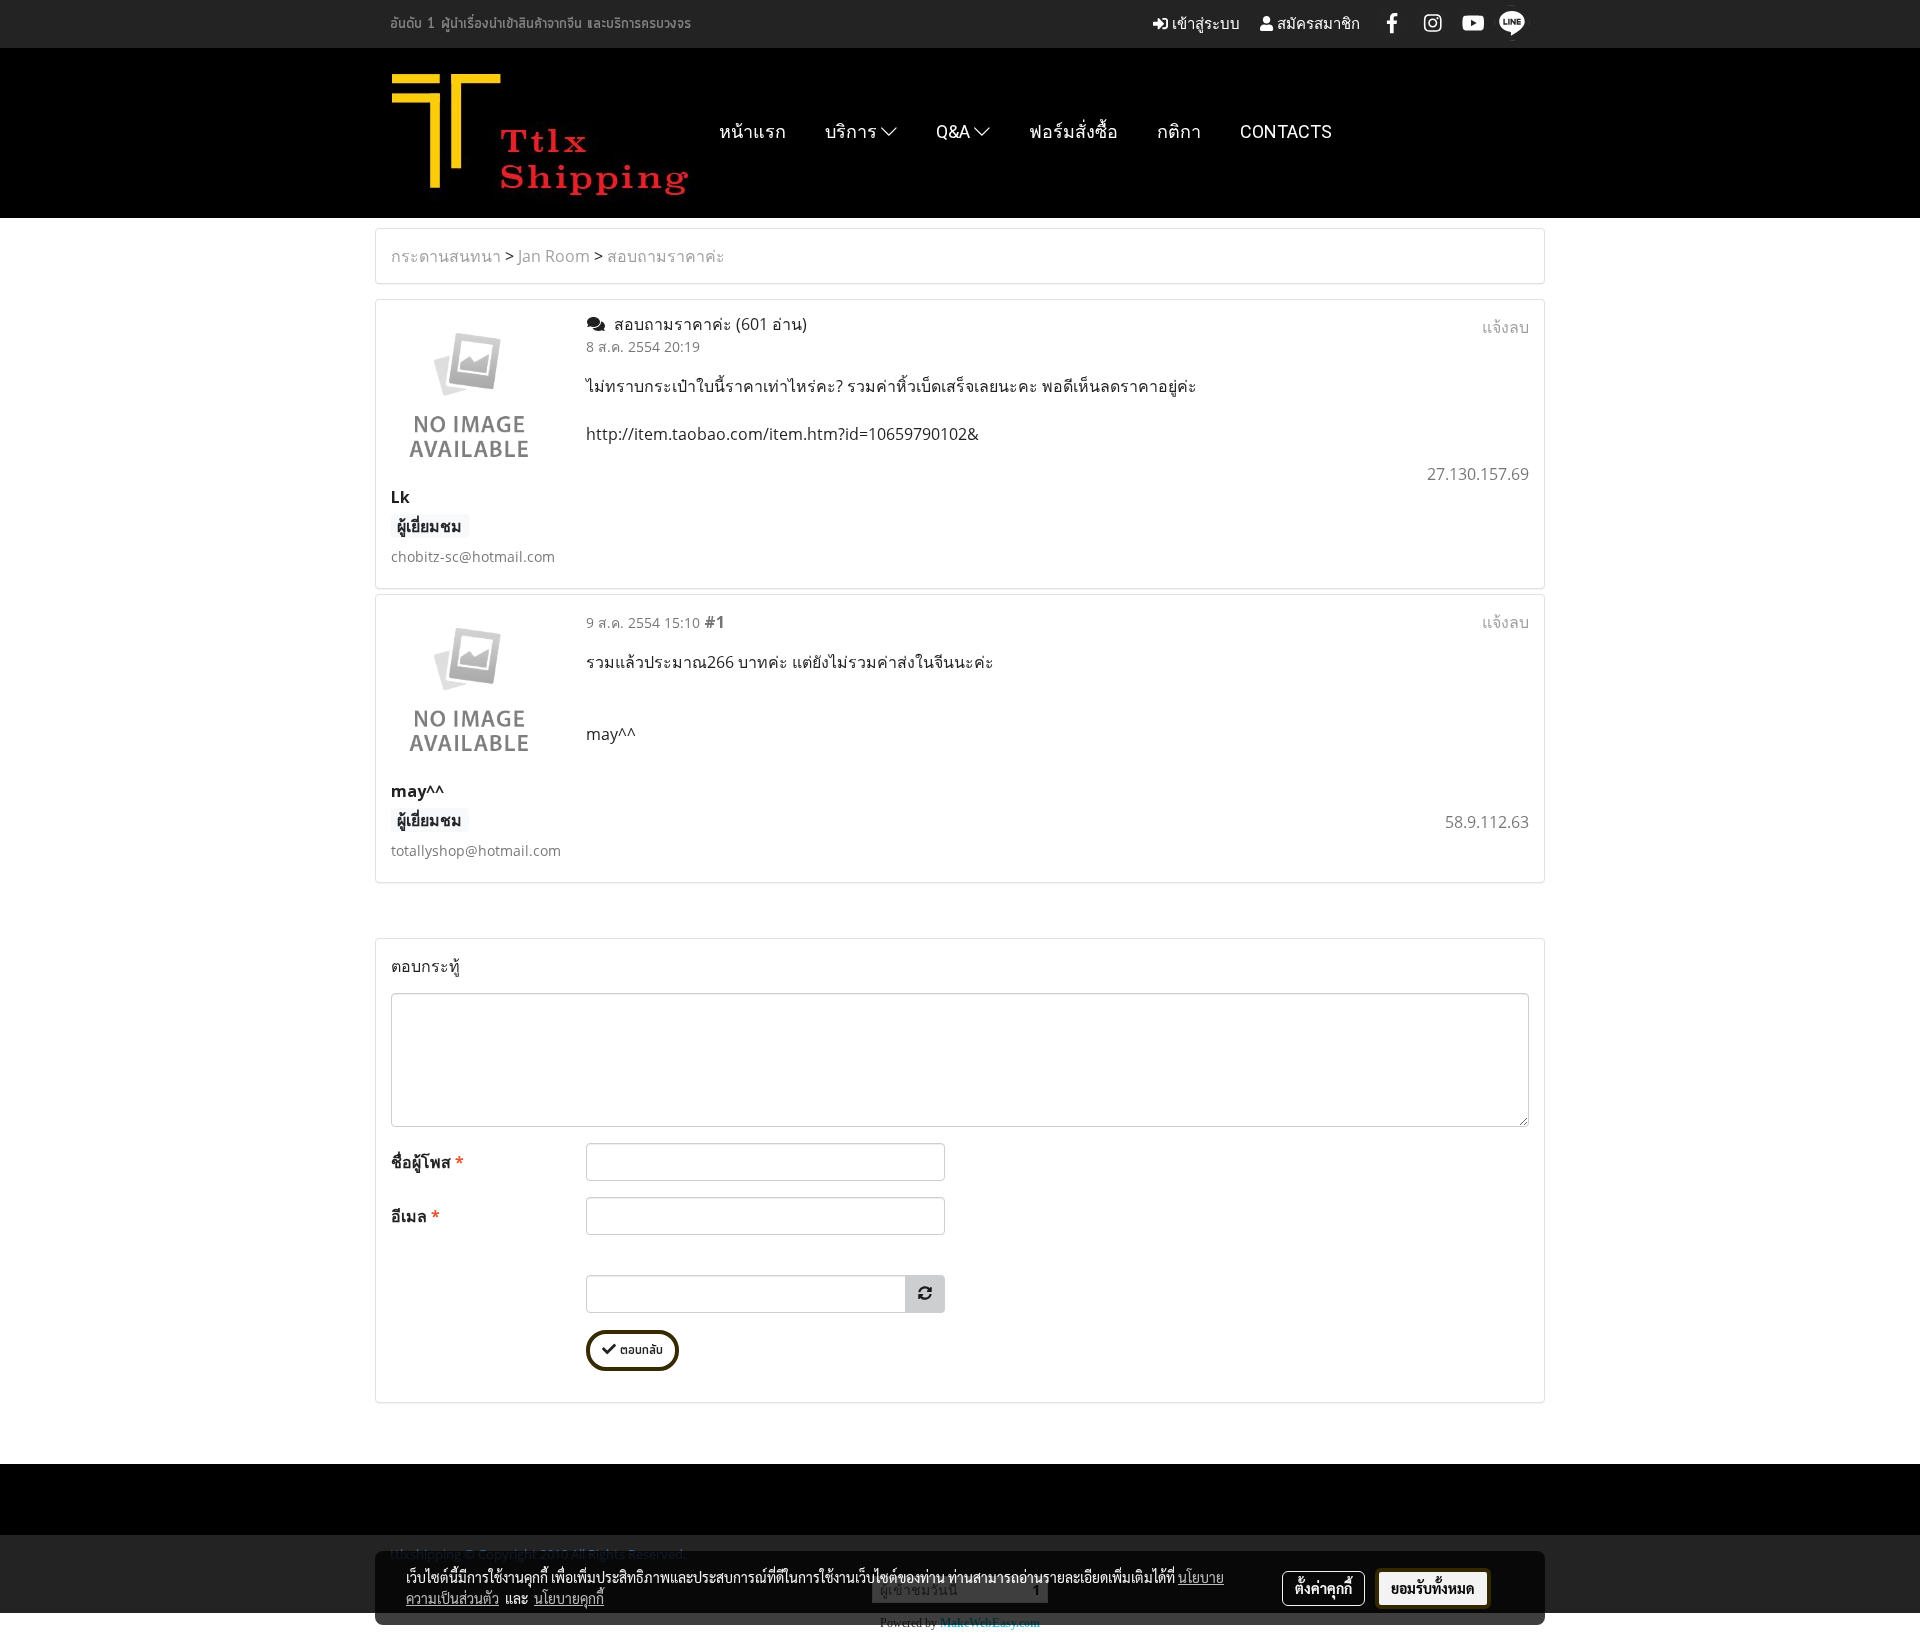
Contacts (1286, 131)
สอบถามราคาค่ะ (666, 256)
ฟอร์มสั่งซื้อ (1073, 131)
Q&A (955, 131)
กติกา (1179, 131)
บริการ (853, 131)
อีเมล (415, 1216)
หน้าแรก (752, 131)
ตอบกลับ (639, 1350)
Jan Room (554, 256)
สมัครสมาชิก (1316, 23)
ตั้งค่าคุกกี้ (1323, 1588)
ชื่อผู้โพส (427, 1162)
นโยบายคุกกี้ (569, 1598)
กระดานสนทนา (446, 256)
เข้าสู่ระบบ (1204, 23)
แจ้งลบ (1505, 327)
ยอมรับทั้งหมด (1433, 1588)
